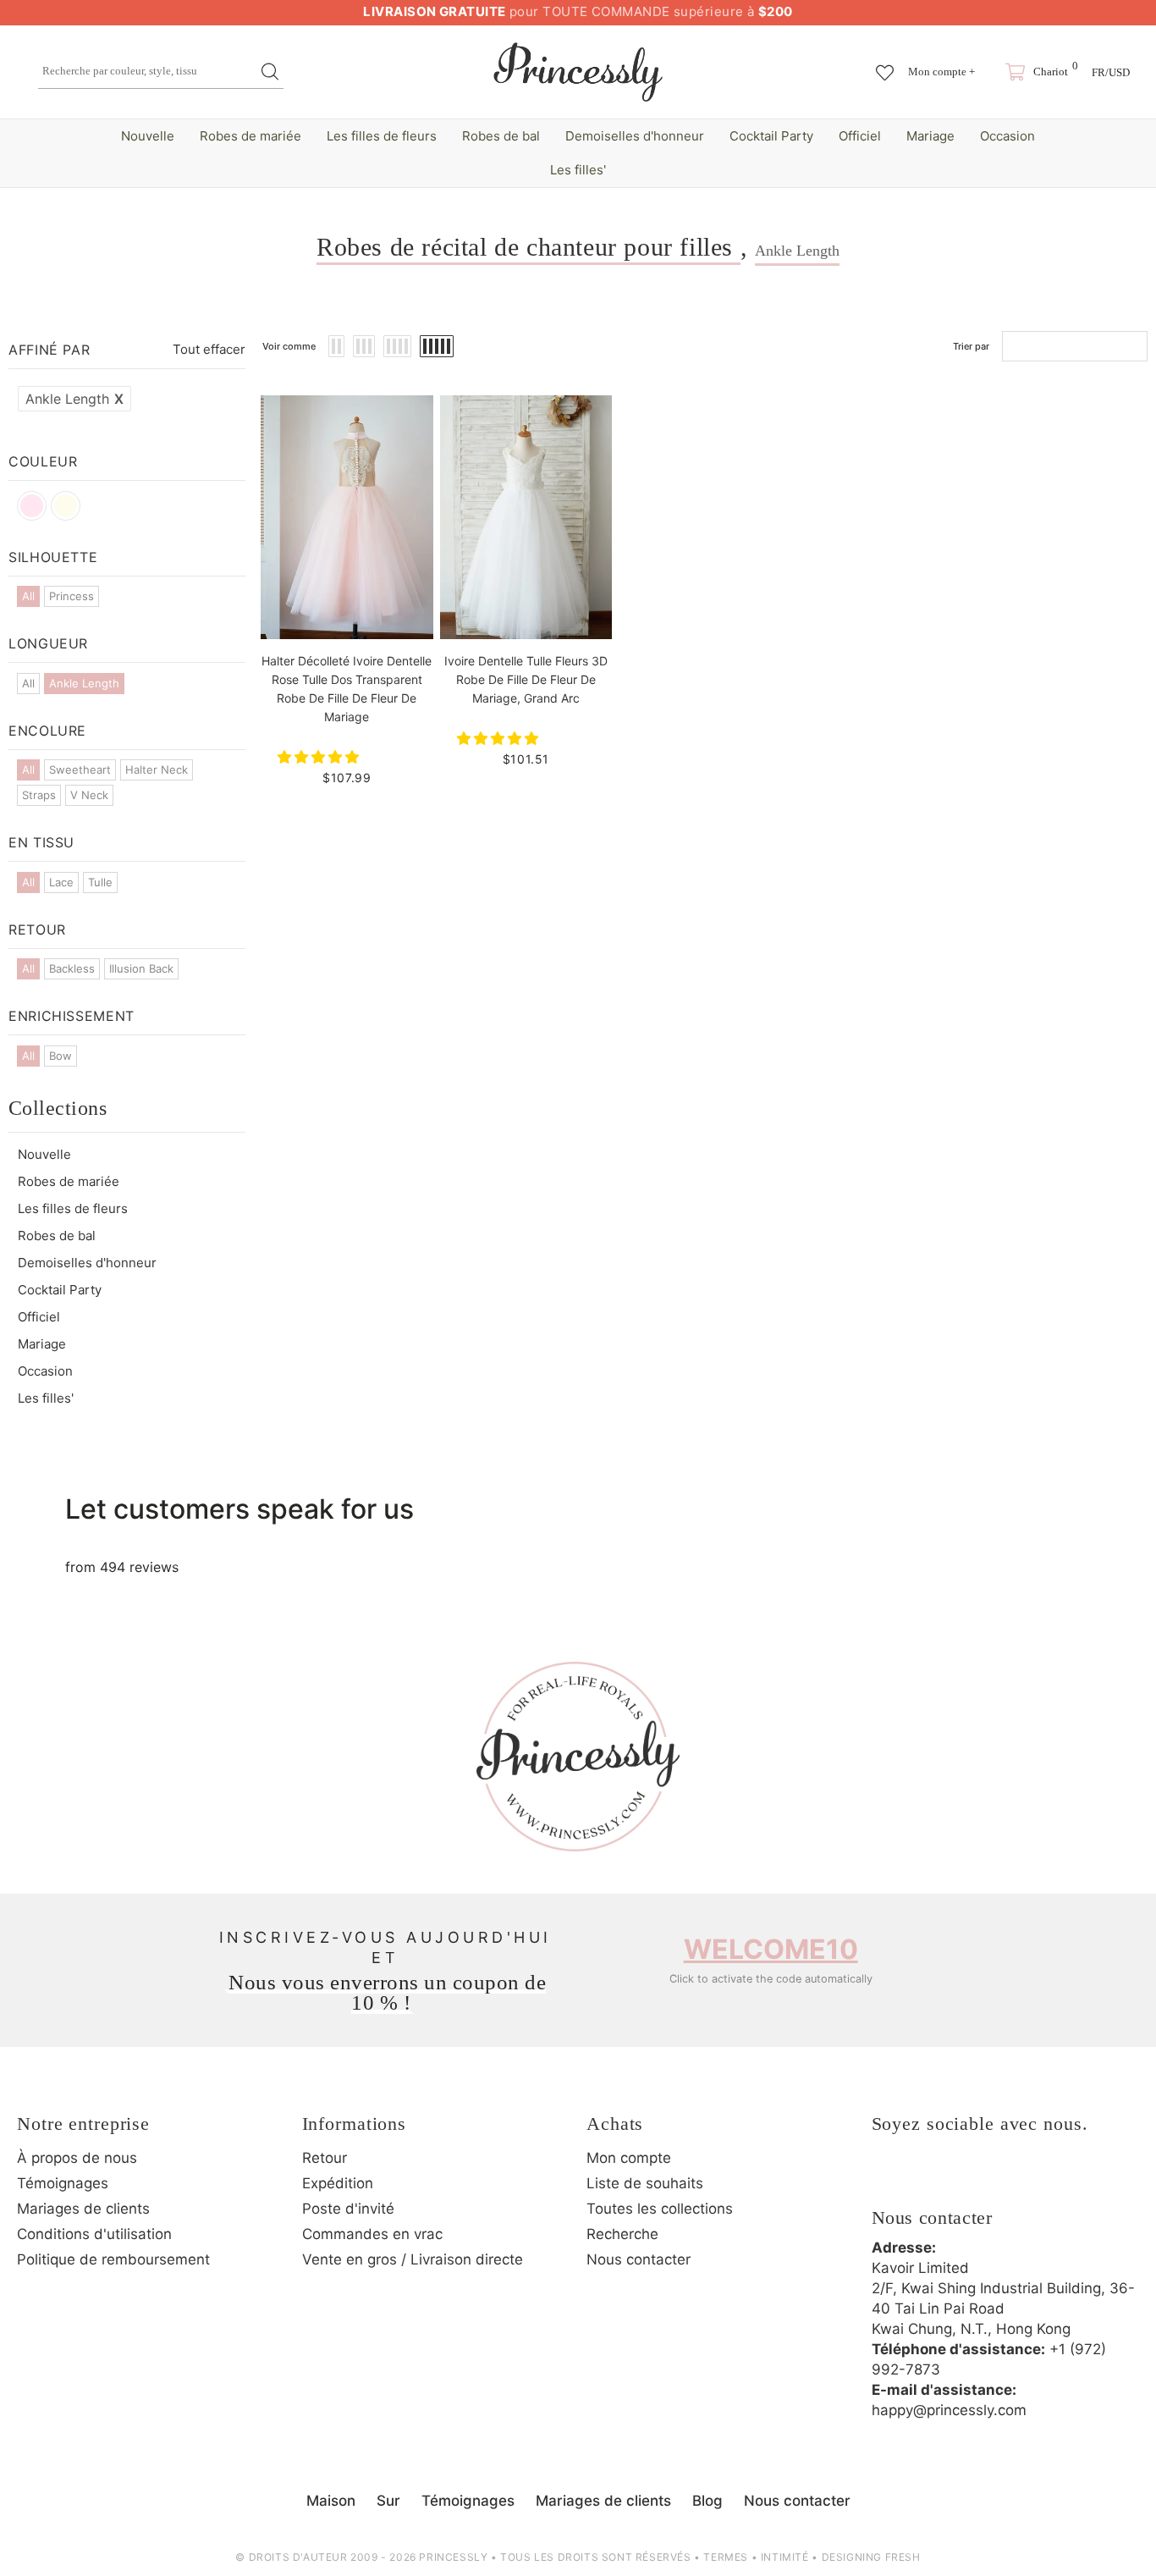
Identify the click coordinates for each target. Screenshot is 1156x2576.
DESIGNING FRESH (871, 2557)
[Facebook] (889, 2179)
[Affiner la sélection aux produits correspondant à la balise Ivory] (66, 506)
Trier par (971, 346)
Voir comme (289, 346)
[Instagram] (935, 2179)
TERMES (726, 2557)
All (28, 596)
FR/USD (1111, 72)
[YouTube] (1028, 2179)
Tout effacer (209, 349)
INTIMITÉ (785, 2557)
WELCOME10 (771, 1949)
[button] (320, 757)
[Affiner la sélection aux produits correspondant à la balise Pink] (32, 506)
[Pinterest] (982, 2179)
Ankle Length (74, 399)
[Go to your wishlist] (885, 64)
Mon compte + (941, 72)
